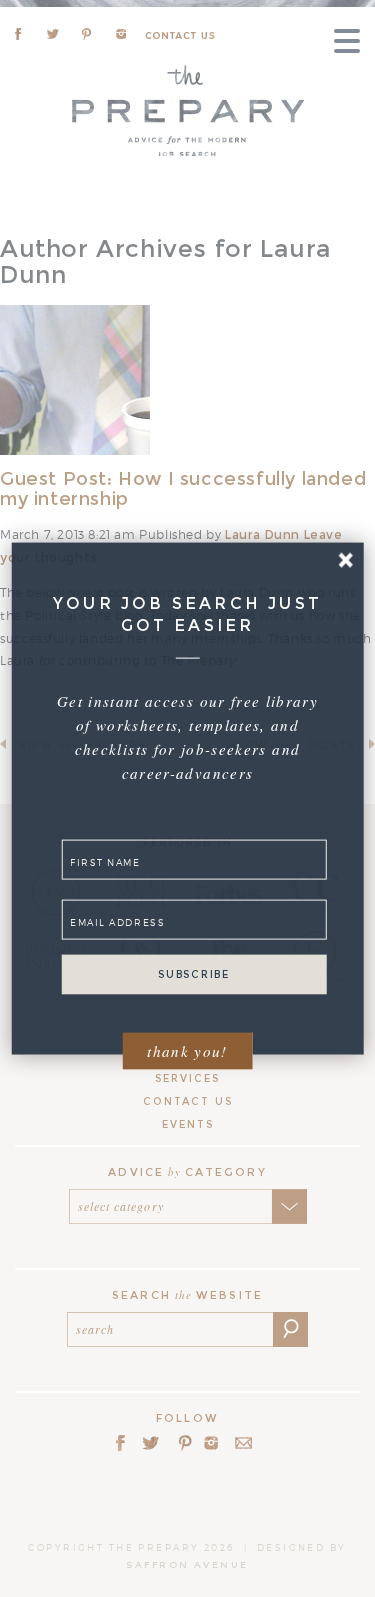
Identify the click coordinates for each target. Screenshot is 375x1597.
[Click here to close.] (345, 559)
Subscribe (193, 974)
